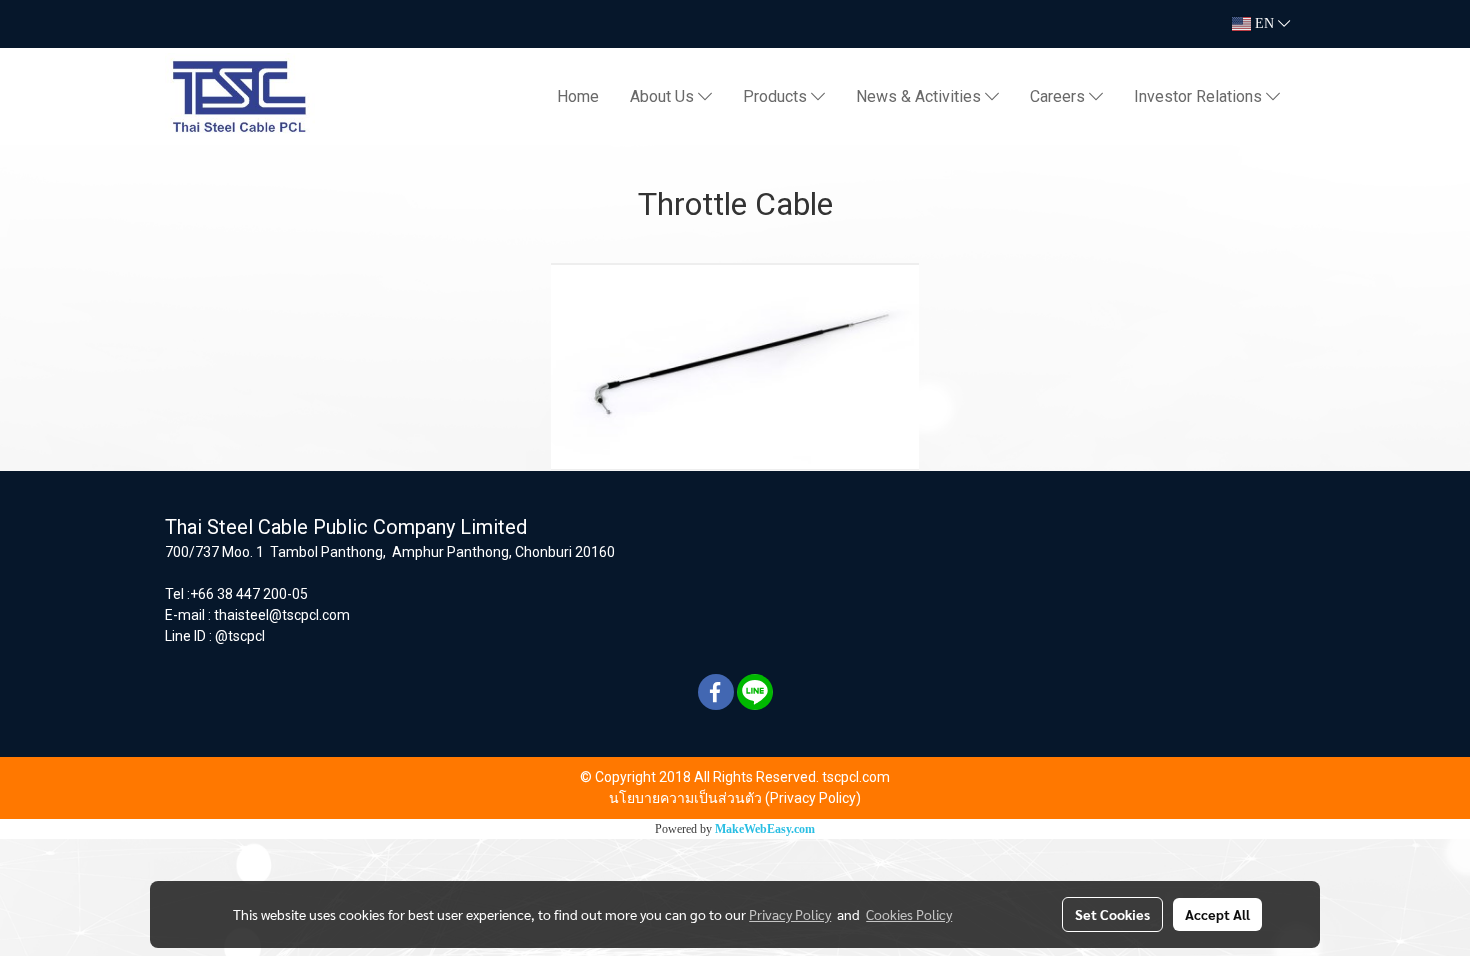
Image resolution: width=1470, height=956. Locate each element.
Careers (1059, 96)
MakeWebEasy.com (765, 829)
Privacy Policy (790, 914)
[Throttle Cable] (735, 366)
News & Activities (920, 96)
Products (777, 96)
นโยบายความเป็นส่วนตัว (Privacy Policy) (735, 798)
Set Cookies (1112, 914)
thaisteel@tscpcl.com (282, 615)
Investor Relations (1200, 96)
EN (1264, 23)
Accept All (1217, 914)
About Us (664, 96)
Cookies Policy (909, 914)
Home (578, 96)
